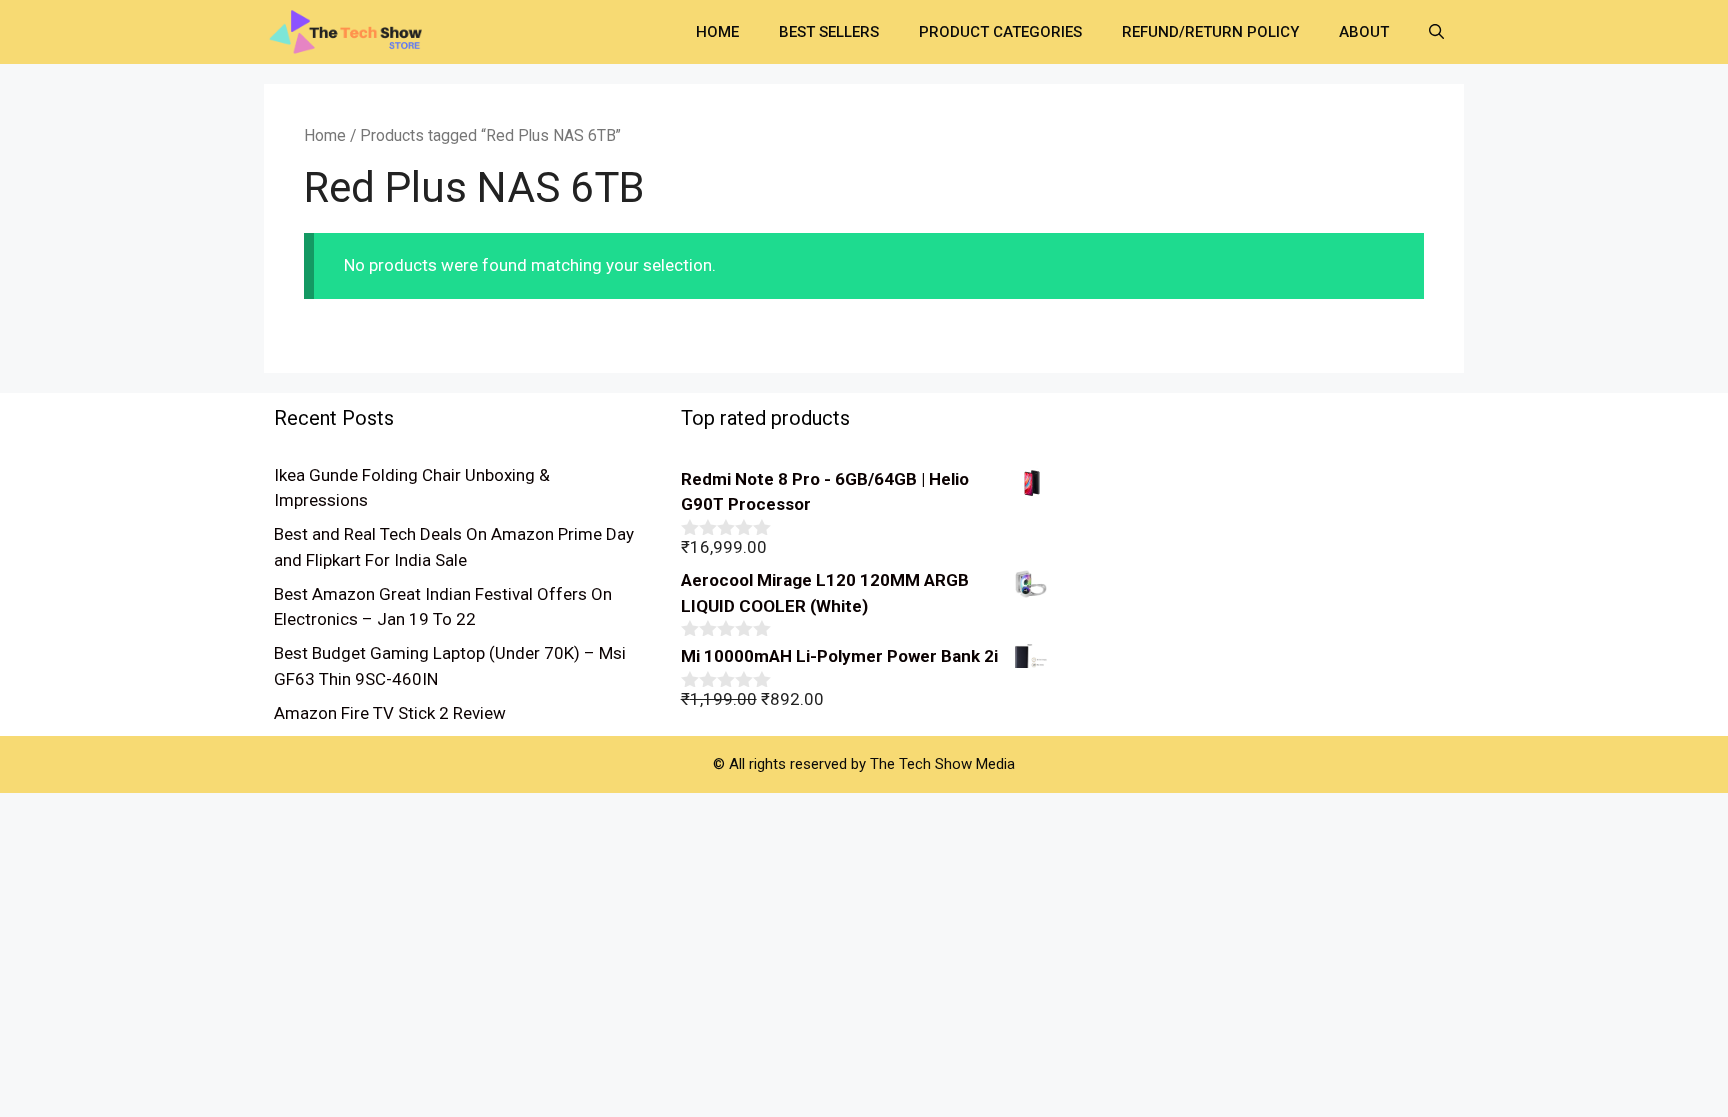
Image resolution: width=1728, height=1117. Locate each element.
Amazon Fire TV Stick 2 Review (390, 713)
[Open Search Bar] (1436, 32)
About (1364, 32)
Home (717, 32)
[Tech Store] (354, 30)
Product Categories (1000, 32)
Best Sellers (829, 32)
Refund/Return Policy (1210, 32)
